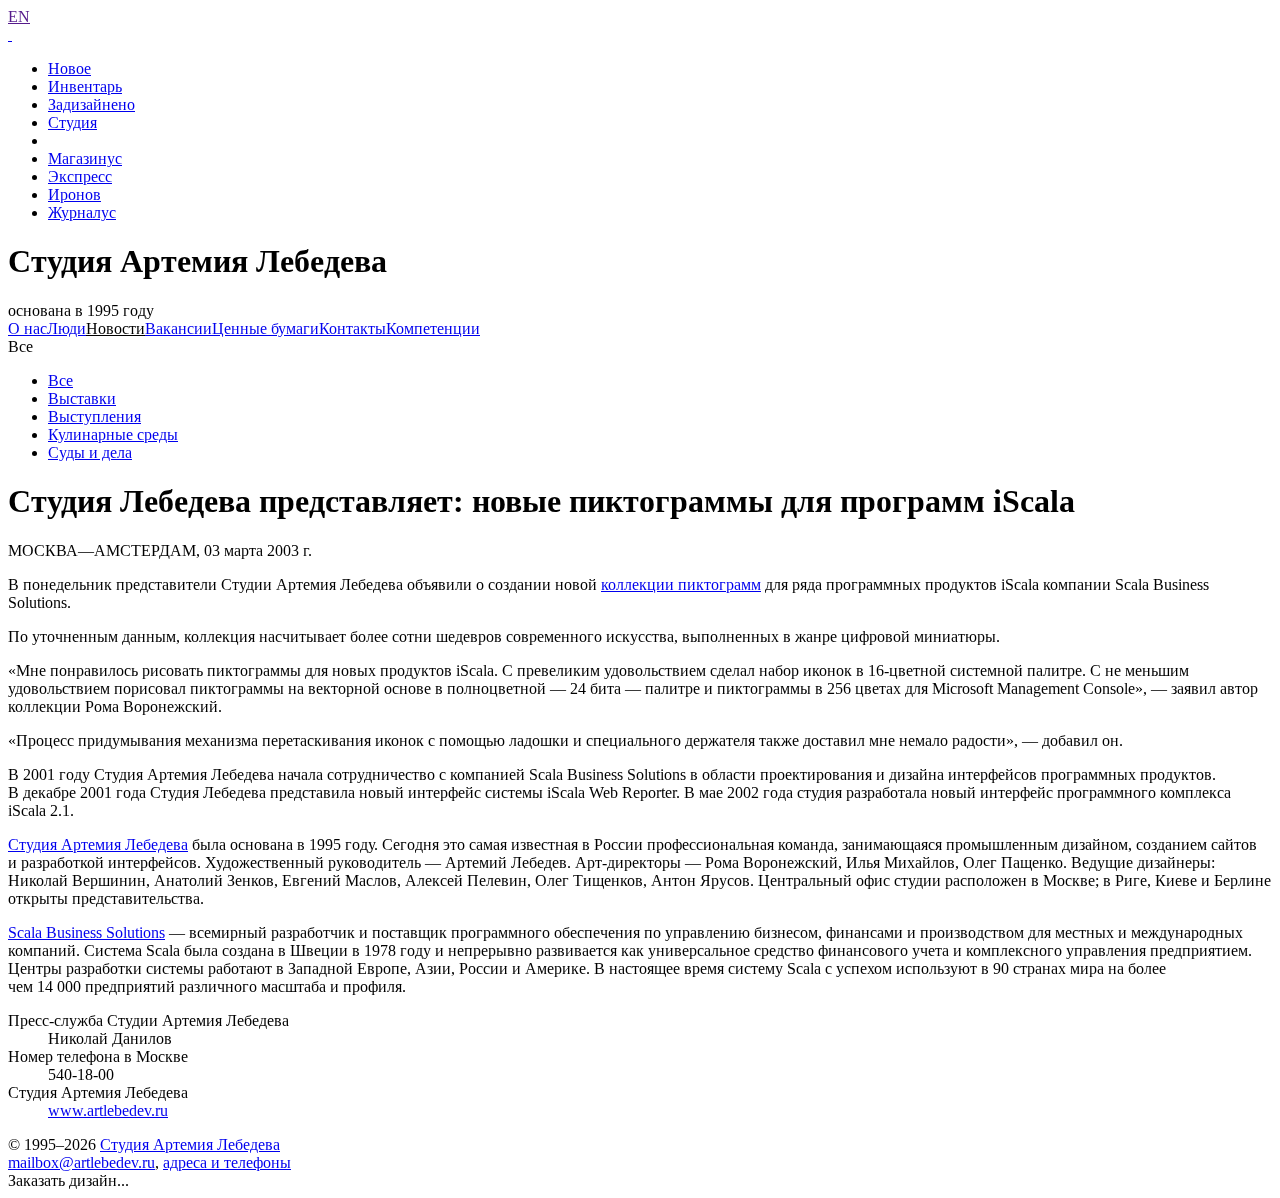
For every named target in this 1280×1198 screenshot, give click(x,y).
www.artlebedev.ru (108, 1110)
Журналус (82, 212)
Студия (72, 122)
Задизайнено (91, 104)
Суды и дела (90, 452)
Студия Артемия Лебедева (98, 844)
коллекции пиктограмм (681, 584)
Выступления (94, 416)
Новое (69, 68)
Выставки (82, 398)
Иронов (74, 194)
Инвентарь (85, 86)
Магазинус (85, 158)
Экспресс (80, 176)
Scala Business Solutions (86, 932)
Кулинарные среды (113, 434)
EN (19, 16)
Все (60, 380)
